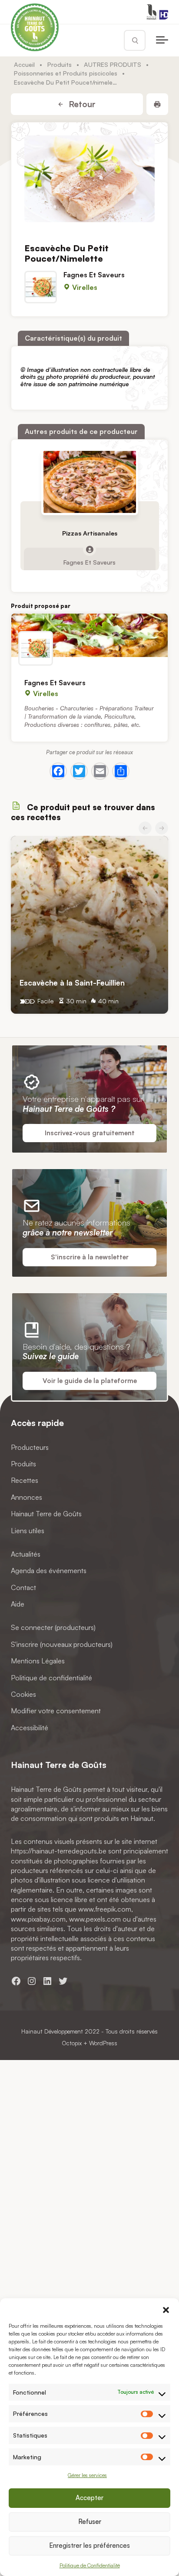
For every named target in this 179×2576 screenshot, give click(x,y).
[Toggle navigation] (162, 40)
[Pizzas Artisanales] (89, 482)
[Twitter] (79, 771)
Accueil (24, 64)
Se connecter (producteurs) (53, 1627)
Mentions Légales (38, 1661)
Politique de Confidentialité (90, 2565)
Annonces (27, 1497)
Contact (23, 1587)
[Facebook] (58, 771)
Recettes (25, 1480)
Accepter (89, 2498)
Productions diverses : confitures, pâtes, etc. (83, 724)
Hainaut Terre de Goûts (46, 1514)
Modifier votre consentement (56, 1711)
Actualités (26, 1554)
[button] (166, 2309)
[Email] (100, 771)
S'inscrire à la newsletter (90, 1257)
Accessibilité (30, 1728)
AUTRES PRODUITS (113, 64)
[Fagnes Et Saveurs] (89, 635)
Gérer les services (87, 2475)
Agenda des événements (49, 1571)
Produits (60, 64)
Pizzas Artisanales (90, 533)
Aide (18, 1604)
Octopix (72, 2043)
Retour (81, 104)
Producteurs (30, 1447)
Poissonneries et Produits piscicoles (66, 73)
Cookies (23, 1694)
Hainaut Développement (52, 2031)
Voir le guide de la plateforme (90, 1381)
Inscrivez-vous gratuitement (90, 1133)
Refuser (90, 2522)
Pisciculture (119, 716)
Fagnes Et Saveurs (94, 275)
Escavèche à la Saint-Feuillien (72, 982)
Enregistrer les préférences (89, 2545)
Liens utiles (28, 1530)
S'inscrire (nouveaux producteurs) (62, 1644)
